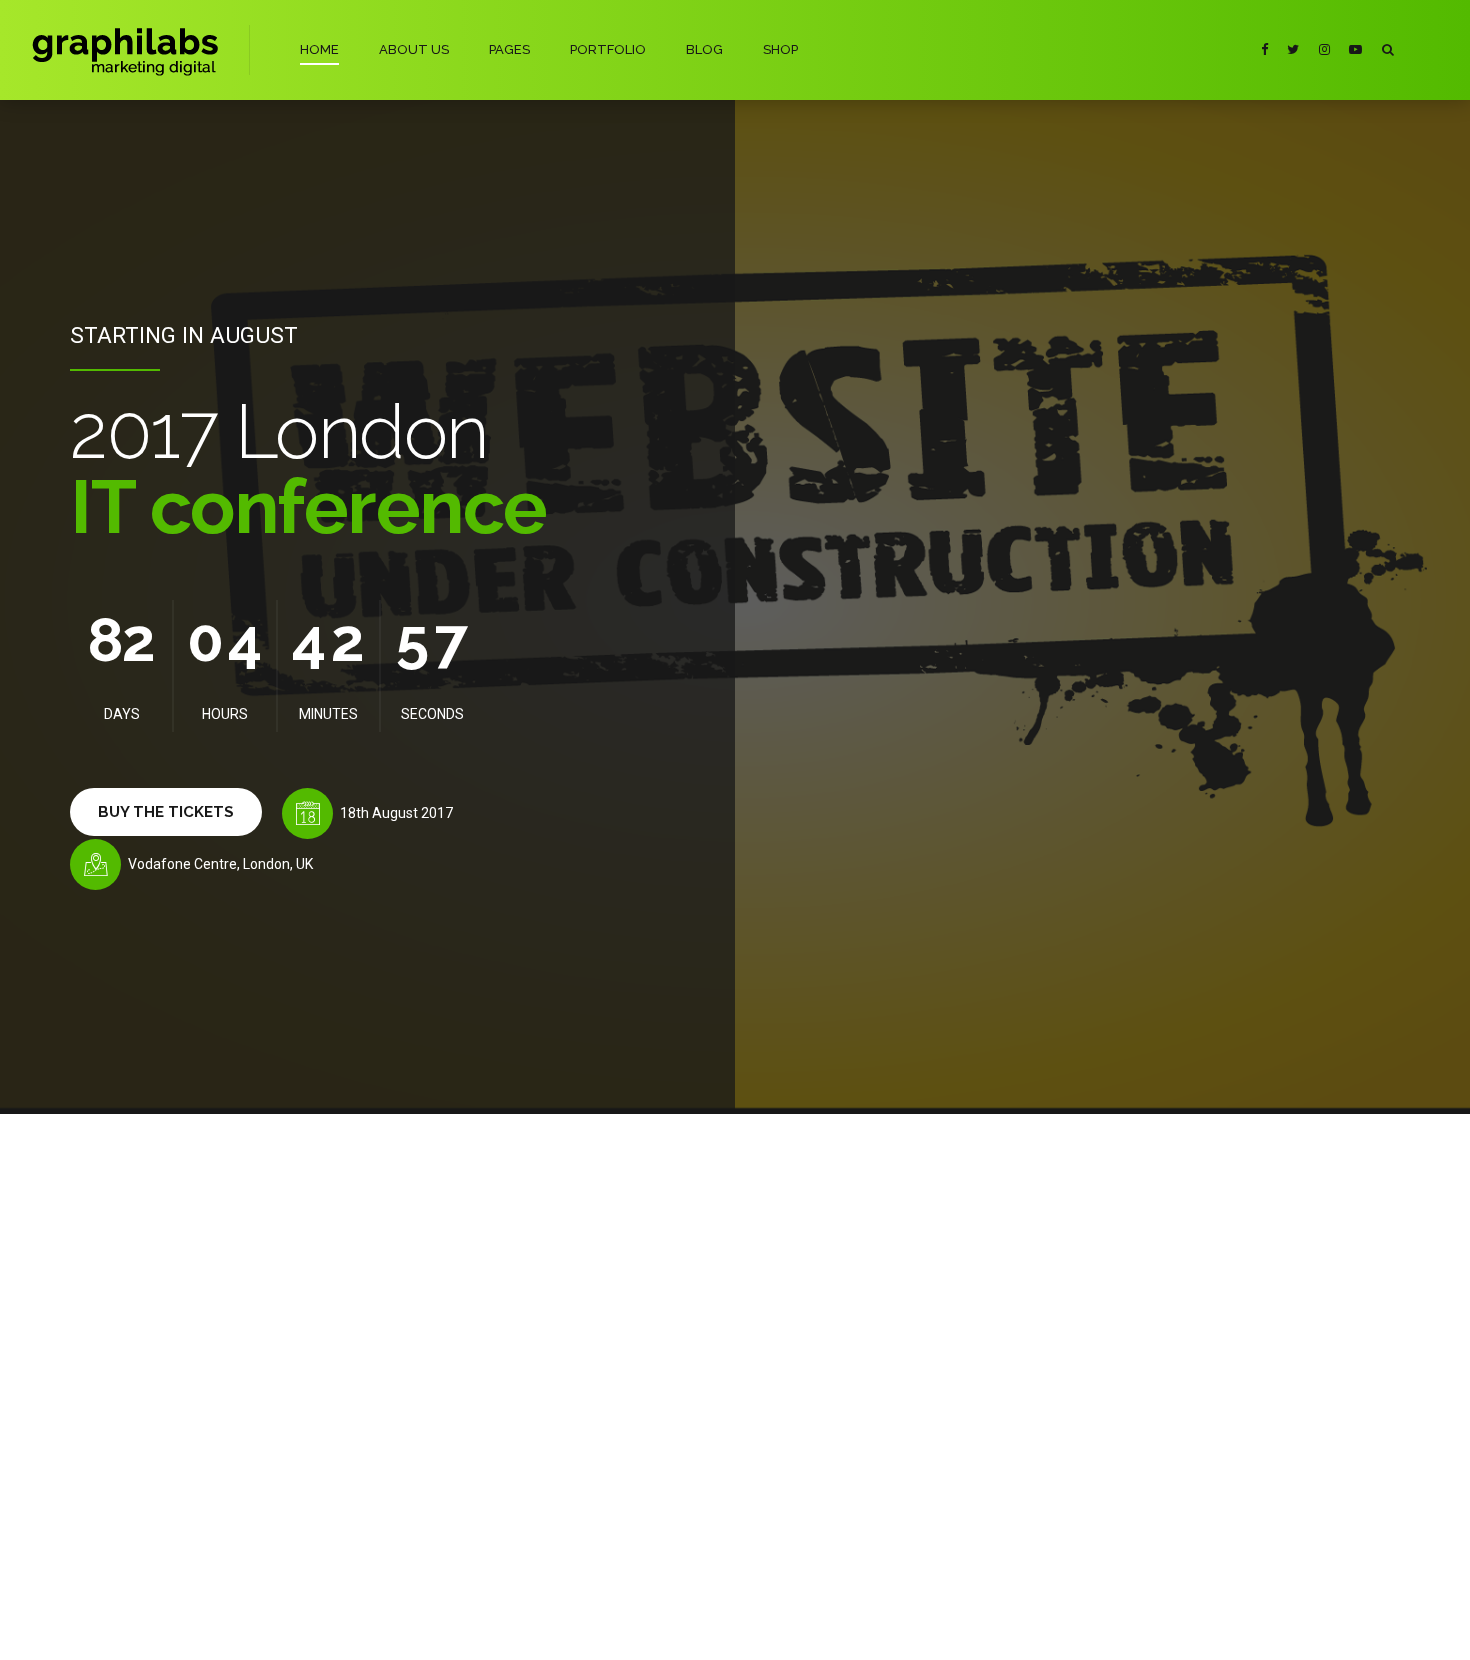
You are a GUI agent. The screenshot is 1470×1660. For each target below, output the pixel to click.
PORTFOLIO (608, 49)
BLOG (704, 49)
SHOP (780, 49)
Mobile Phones (385, 1355)
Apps (358, 1413)
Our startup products (195, 1384)
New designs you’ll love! (617, 1353)
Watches (367, 1384)
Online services (385, 1471)
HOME (319, 49)
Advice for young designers (628, 1450)
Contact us (166, 1500)
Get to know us (178, 1355)
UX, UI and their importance (626, 1418)
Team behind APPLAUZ (201, 1442)
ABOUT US (414, 49)
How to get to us (183, 1471)
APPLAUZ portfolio (190, 1413)
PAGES (509, 49)
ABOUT (651, 1627)
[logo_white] (228, 1195)
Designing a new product (620, 1385)
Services (366, 1442)
